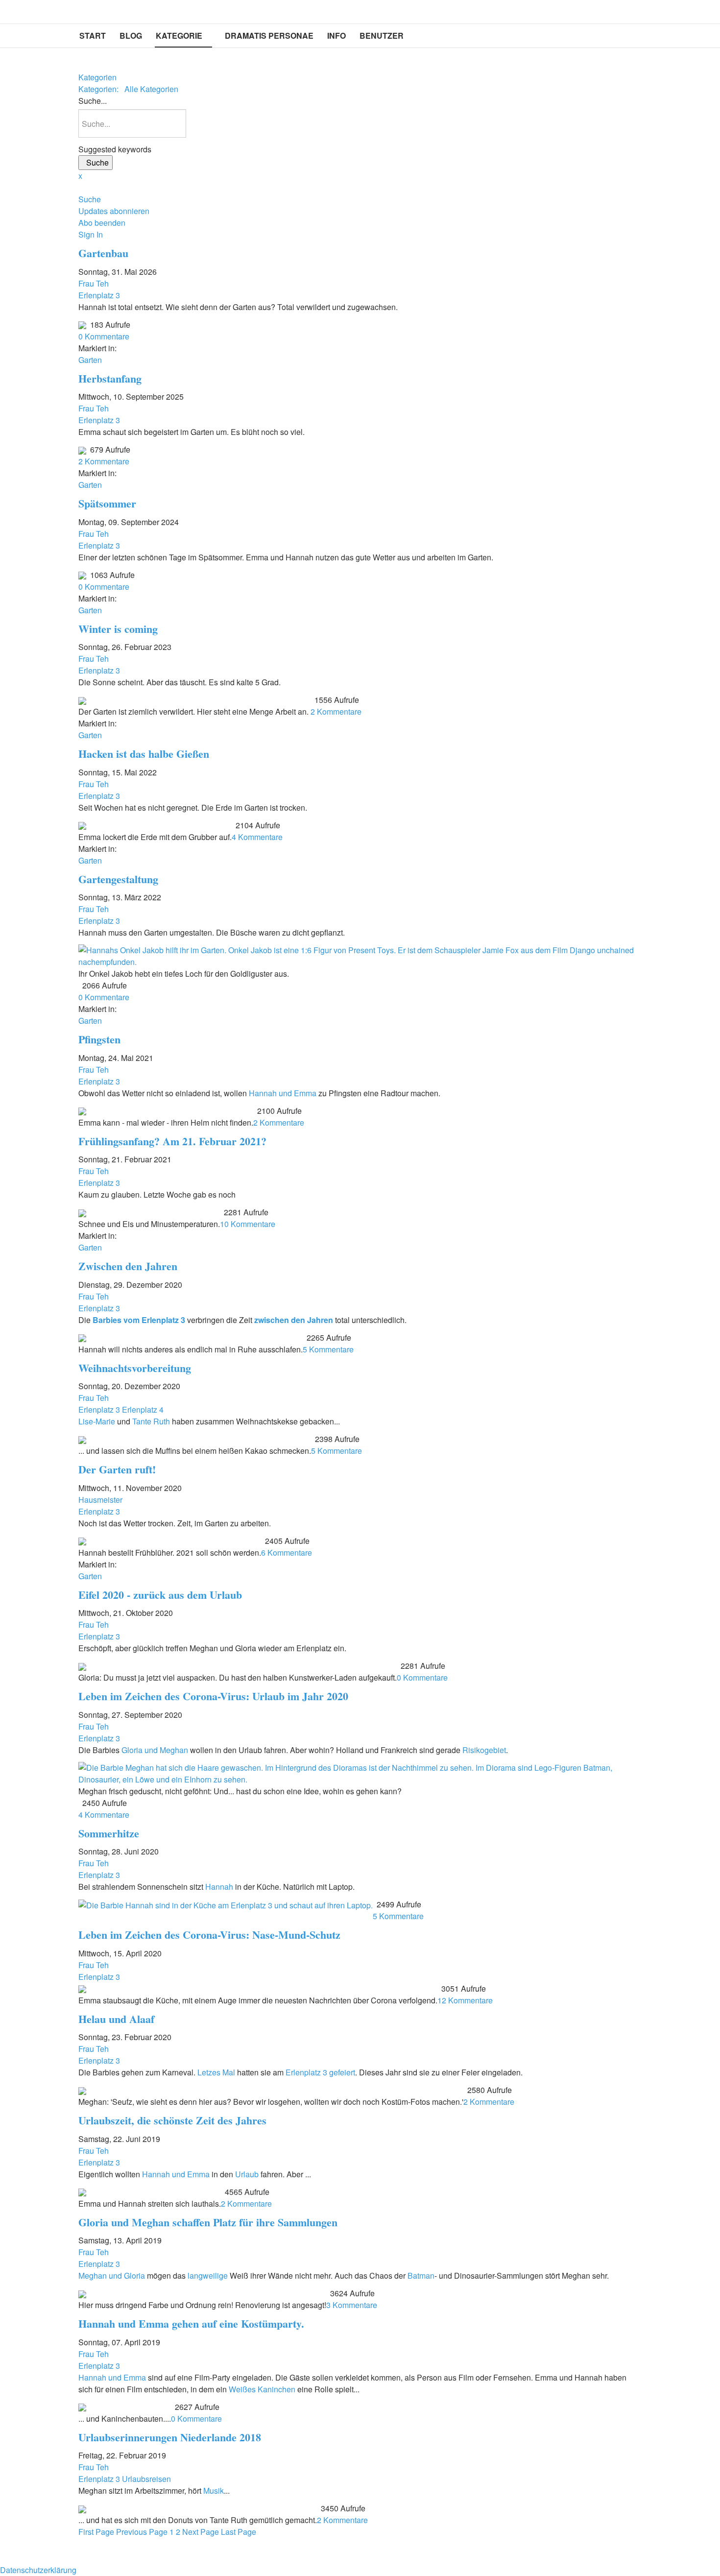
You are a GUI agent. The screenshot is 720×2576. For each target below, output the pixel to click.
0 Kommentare (104, 336)
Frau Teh (94, 283)
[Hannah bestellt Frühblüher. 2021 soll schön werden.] (82, 1541)
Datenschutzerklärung (38, 2570)
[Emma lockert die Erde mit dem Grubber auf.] (82, 825)
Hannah (219, 1887)
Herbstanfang (110, 378)
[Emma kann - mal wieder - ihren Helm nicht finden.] (82, 1111)
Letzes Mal (215, 2072)
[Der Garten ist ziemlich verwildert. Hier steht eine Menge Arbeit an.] (82, 700)
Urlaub (247, 2174)
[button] (360, 199)
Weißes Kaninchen (262, 2389)
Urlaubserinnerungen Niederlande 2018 (170, 2437)
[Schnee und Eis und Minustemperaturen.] (82, 1212)
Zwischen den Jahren (128, 1266)
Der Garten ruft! (117, 1469)
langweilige (207, 2275)
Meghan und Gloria (112, 2275)
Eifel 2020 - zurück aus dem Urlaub (160, 1595)
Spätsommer (107, 503)
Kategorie (179, 36)
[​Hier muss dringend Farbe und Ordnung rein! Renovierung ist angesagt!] (82, 2293)
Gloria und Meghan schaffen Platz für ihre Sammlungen (208, 2222)
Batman (421, 2275)
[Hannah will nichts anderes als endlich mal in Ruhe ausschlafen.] (82, 1337)
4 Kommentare (257, 837)
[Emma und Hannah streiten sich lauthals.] (82, 2192)
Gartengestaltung (118, 879)
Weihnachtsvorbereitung (135, 1368)
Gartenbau (103, 253)
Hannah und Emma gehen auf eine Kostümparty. (191, 2323)
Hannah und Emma (284, 1093)
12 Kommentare (465, 2000)
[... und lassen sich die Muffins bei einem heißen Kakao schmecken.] (82, 1439)
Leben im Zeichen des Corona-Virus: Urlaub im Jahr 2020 (213, 1696)
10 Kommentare (248, 1224)
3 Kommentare (352, 2305)
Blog (131, 36)
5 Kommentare (328, 1349)
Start (93, 36)
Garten (90, 360)
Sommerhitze (109, 1833)
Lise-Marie (97, 1421)
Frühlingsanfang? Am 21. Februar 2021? (172, 1141)
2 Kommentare (104, 461)
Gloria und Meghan (155, 1750)
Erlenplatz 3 (99, 295)
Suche (96, 162)
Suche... (93, 101)
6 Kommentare (287, 1553)
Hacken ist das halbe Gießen (144, 754)
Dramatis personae (269, 36)
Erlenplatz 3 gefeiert (320, 2072)
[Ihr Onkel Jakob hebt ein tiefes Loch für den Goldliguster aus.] (360, 955)
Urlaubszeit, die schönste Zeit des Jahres (172, 2120)
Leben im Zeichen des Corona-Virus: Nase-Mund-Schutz (209, 1935)
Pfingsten (99, 1039)
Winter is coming (118, 629)
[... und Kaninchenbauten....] (82, 2407)
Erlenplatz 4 (143, 1409)
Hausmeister (100, 1500)
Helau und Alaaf (116, 2019)
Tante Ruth (151, 1421)
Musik (214, 2491)
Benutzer (382, 36)
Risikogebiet (484, 1750)
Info (336, 36)
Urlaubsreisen (146, 2479)
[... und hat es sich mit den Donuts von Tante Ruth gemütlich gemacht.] (82, 2508)
